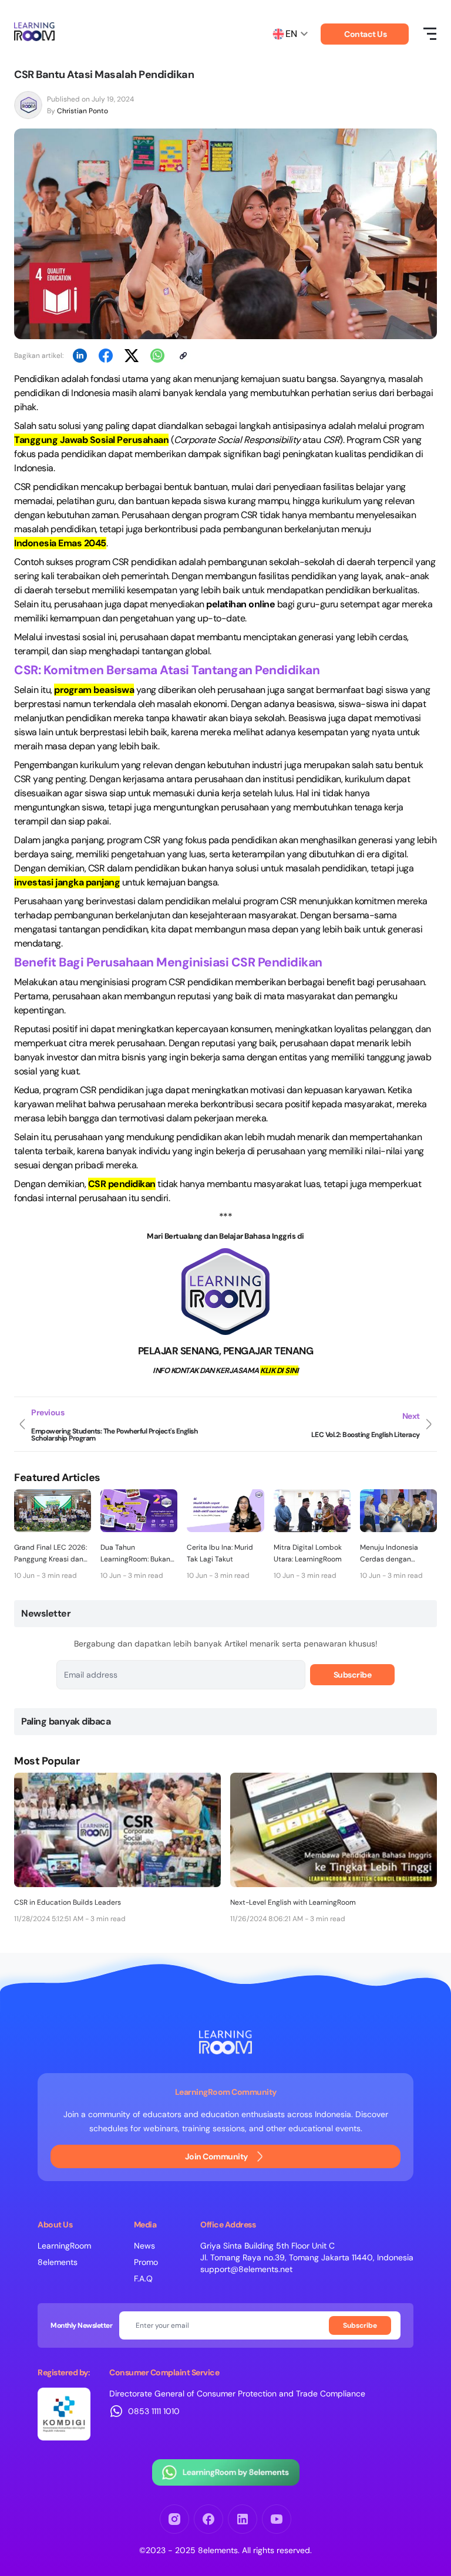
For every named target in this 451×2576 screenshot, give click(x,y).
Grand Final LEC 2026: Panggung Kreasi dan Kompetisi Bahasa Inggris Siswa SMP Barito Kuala (51, 1554)
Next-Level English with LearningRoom (293, 1902)
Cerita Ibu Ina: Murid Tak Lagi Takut (220, 1553)
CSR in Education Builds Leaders (68, 1902)
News (144, 2246)
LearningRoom (64, 2246)
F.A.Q (143, 2278)
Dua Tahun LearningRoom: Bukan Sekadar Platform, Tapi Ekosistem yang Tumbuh (137, 1554)
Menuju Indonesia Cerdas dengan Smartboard (389, 1554)
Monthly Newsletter (81, 2325)
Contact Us (365, 34)
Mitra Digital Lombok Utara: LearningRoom (308, 1553)
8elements (58, 2262)
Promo (146, 2262)
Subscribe (353, 1675)
